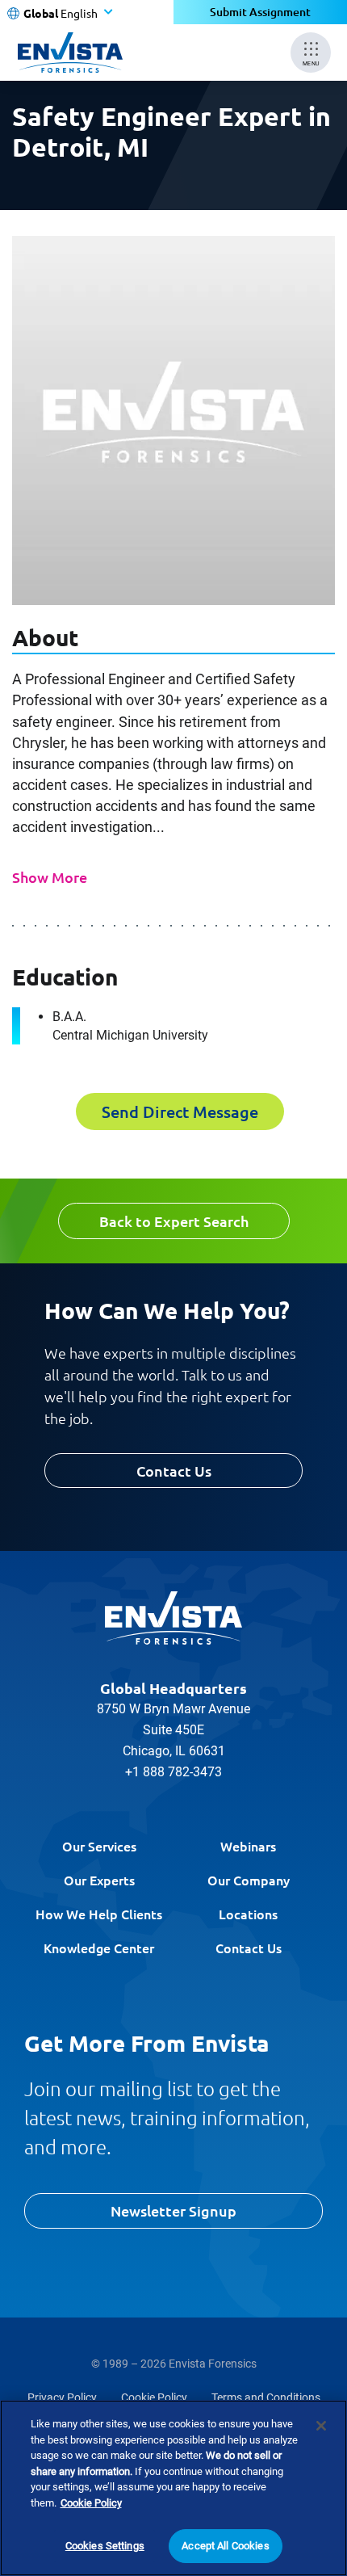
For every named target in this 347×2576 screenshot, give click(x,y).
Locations (248, 1914)
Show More (50, 877)
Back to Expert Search (174, 1221)
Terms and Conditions (266, 2397)
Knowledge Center (99, 1948)
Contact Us (174, 1471)
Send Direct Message (180, 1112)
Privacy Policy (62, 2397)
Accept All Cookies (225, 2546)
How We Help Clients (99, 1914)
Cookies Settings (105, 2546)
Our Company (249, 1880)
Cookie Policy (154, 2397)
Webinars (248, 1846)
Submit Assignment (260, 12)
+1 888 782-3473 (173, 1772)
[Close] (321, 2426)
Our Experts (99, 1880)
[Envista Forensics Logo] (173, 1618)
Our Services (99, 1846)
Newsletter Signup (173, 2210)
